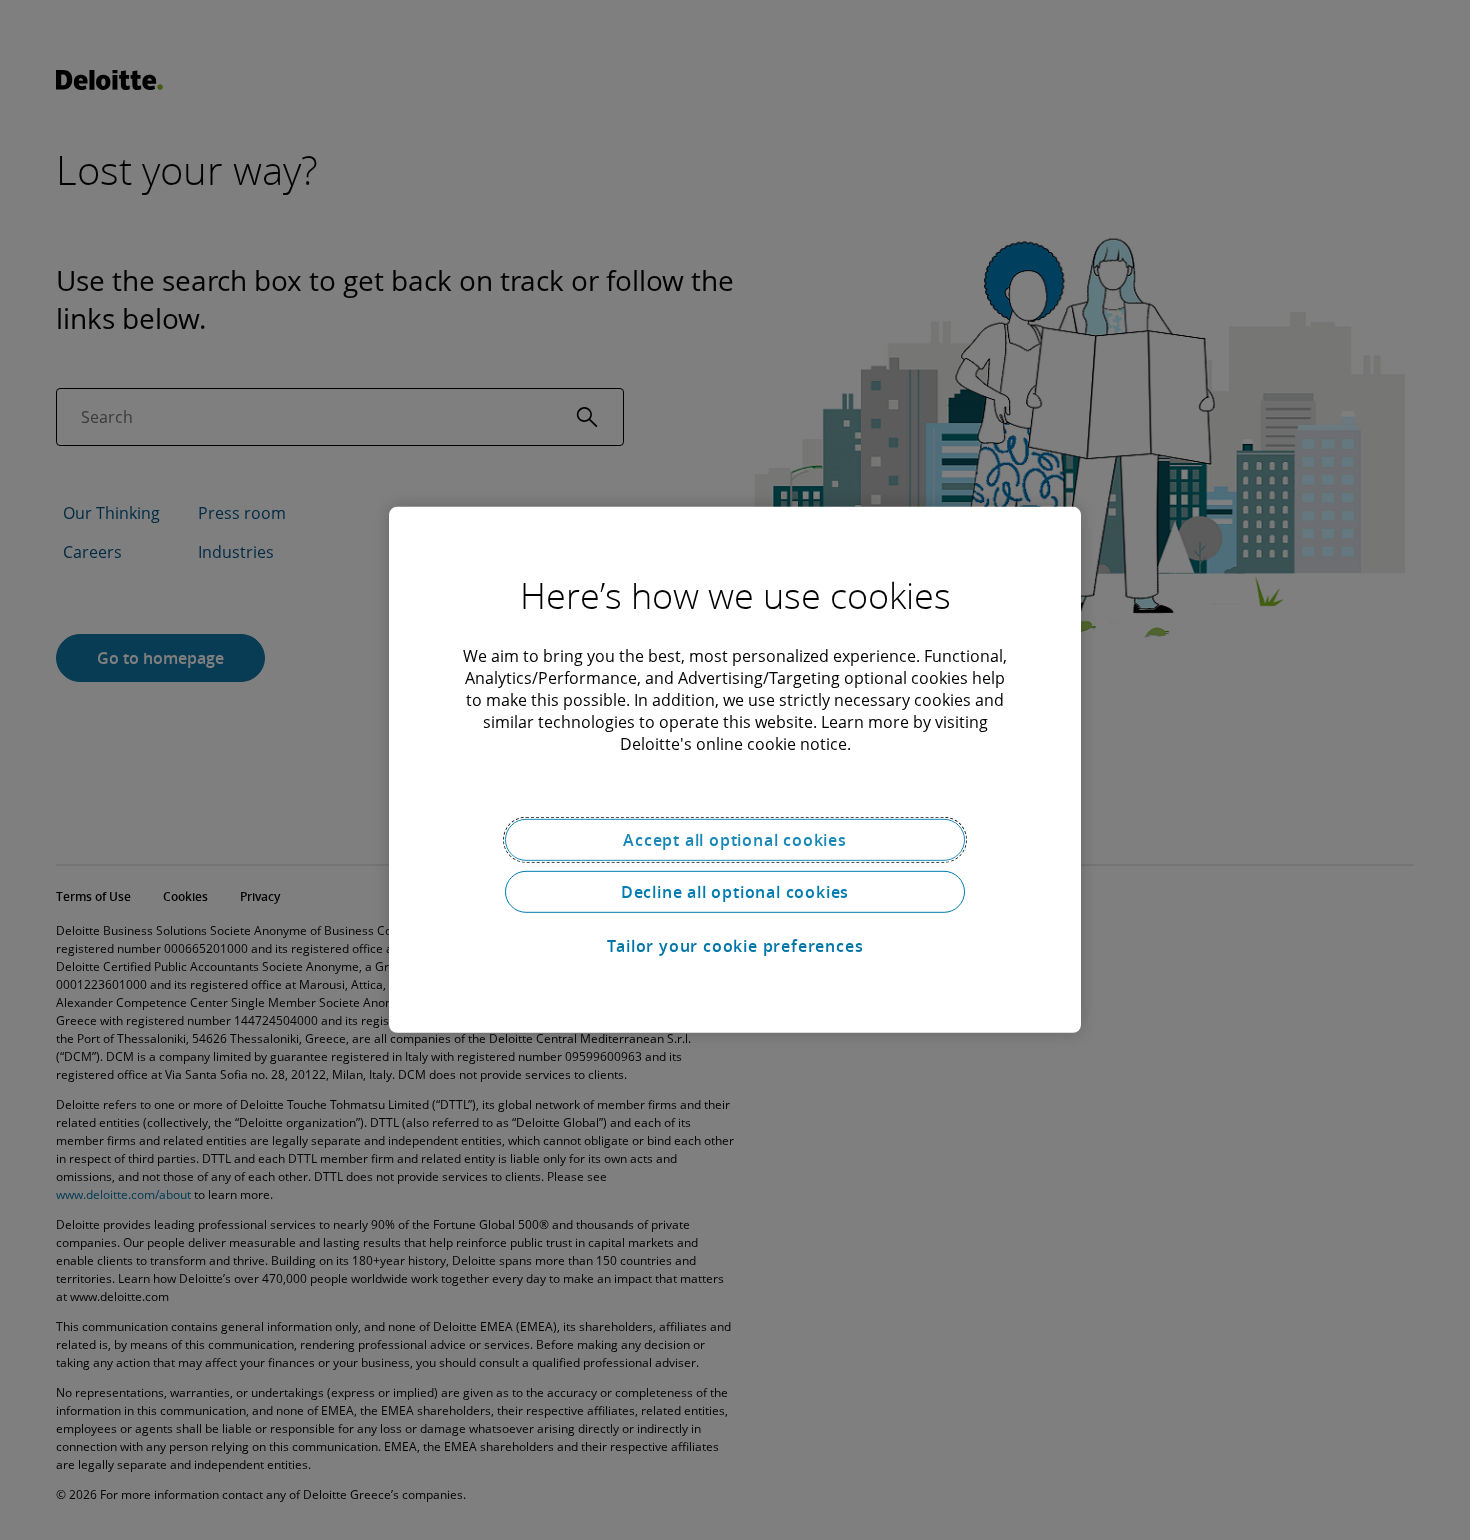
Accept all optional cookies (735, 840)
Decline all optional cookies (735, 892)
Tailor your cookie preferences (735, 946)
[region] (735, 770)
